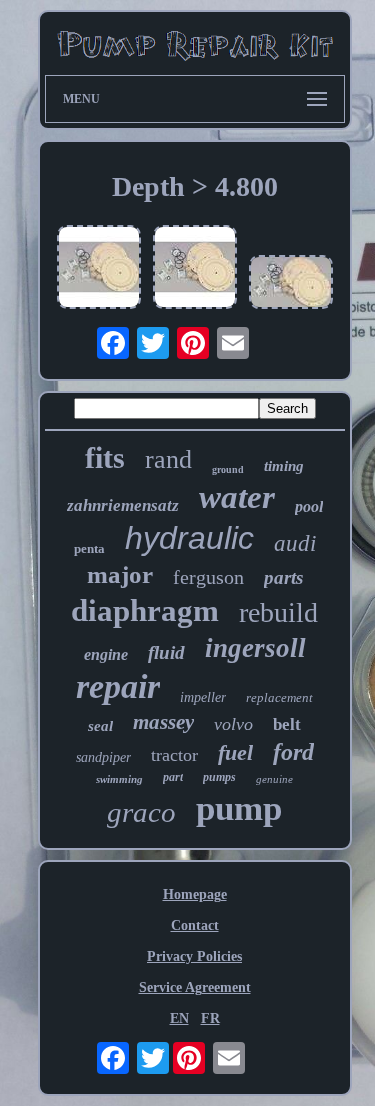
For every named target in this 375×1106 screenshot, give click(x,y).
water (237, 497)
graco (141, 812)
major (120, 574)
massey (163, 722)
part (173, 777)
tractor (174, 755)
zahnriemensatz (123, 505)
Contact (195, 925)
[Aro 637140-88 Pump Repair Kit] (99, 269)
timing (284, 466)
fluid (166, 652)
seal (100, 726)
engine (106, 654)
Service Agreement (195, 987)
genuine (274, 779)
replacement (279, 697)
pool (309, 506)
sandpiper (103, 757)
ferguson (208, 577)
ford (293, 752)
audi (295, 543)
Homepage (195, 894)
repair (118, 686)
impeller (203, 697)
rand (168, 459)
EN (179, 1018)
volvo (233, 724)
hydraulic (189, 538)
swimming (119, 779)
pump (239, 808)
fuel (235, 752)
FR (210, 1018)
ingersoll (255, 648)
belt (287, 724)
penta (89, 548)
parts (283, 577)
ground (228, 469)
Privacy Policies (194, 956)
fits (105, 457)
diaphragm (145, 610)
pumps (219, 777)
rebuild (278, 612)
